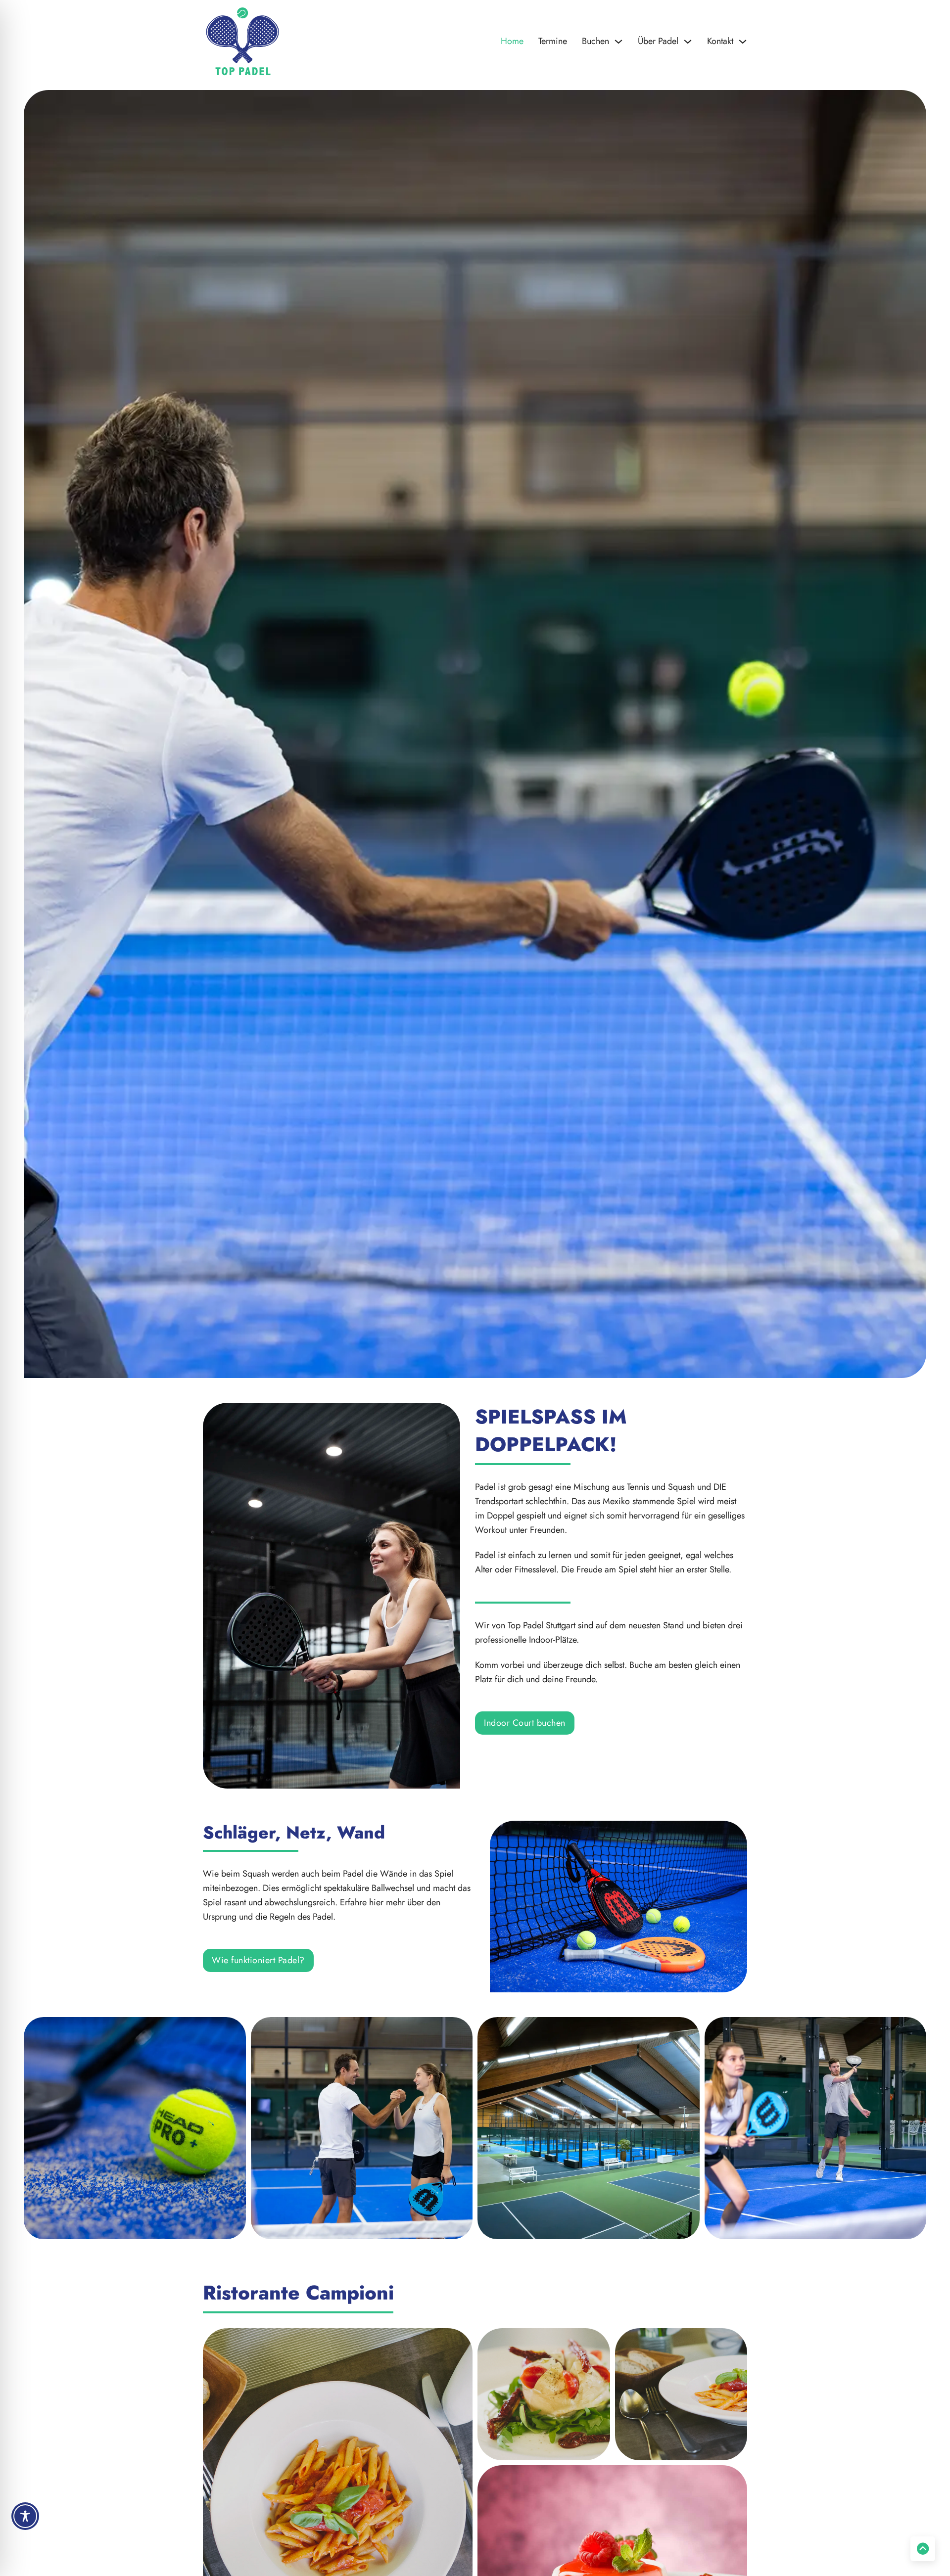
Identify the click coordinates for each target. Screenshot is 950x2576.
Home (512, 41)
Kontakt (720, 41)
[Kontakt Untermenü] (743, 42)
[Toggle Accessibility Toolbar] (25, 2516)
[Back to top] (923, 2549)
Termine (553, 41)
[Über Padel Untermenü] (688, 42)
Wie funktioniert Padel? (258, 1960)
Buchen (595, 41)
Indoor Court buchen (525, 1723)
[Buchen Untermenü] (618, 42)
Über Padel (658, 41)
